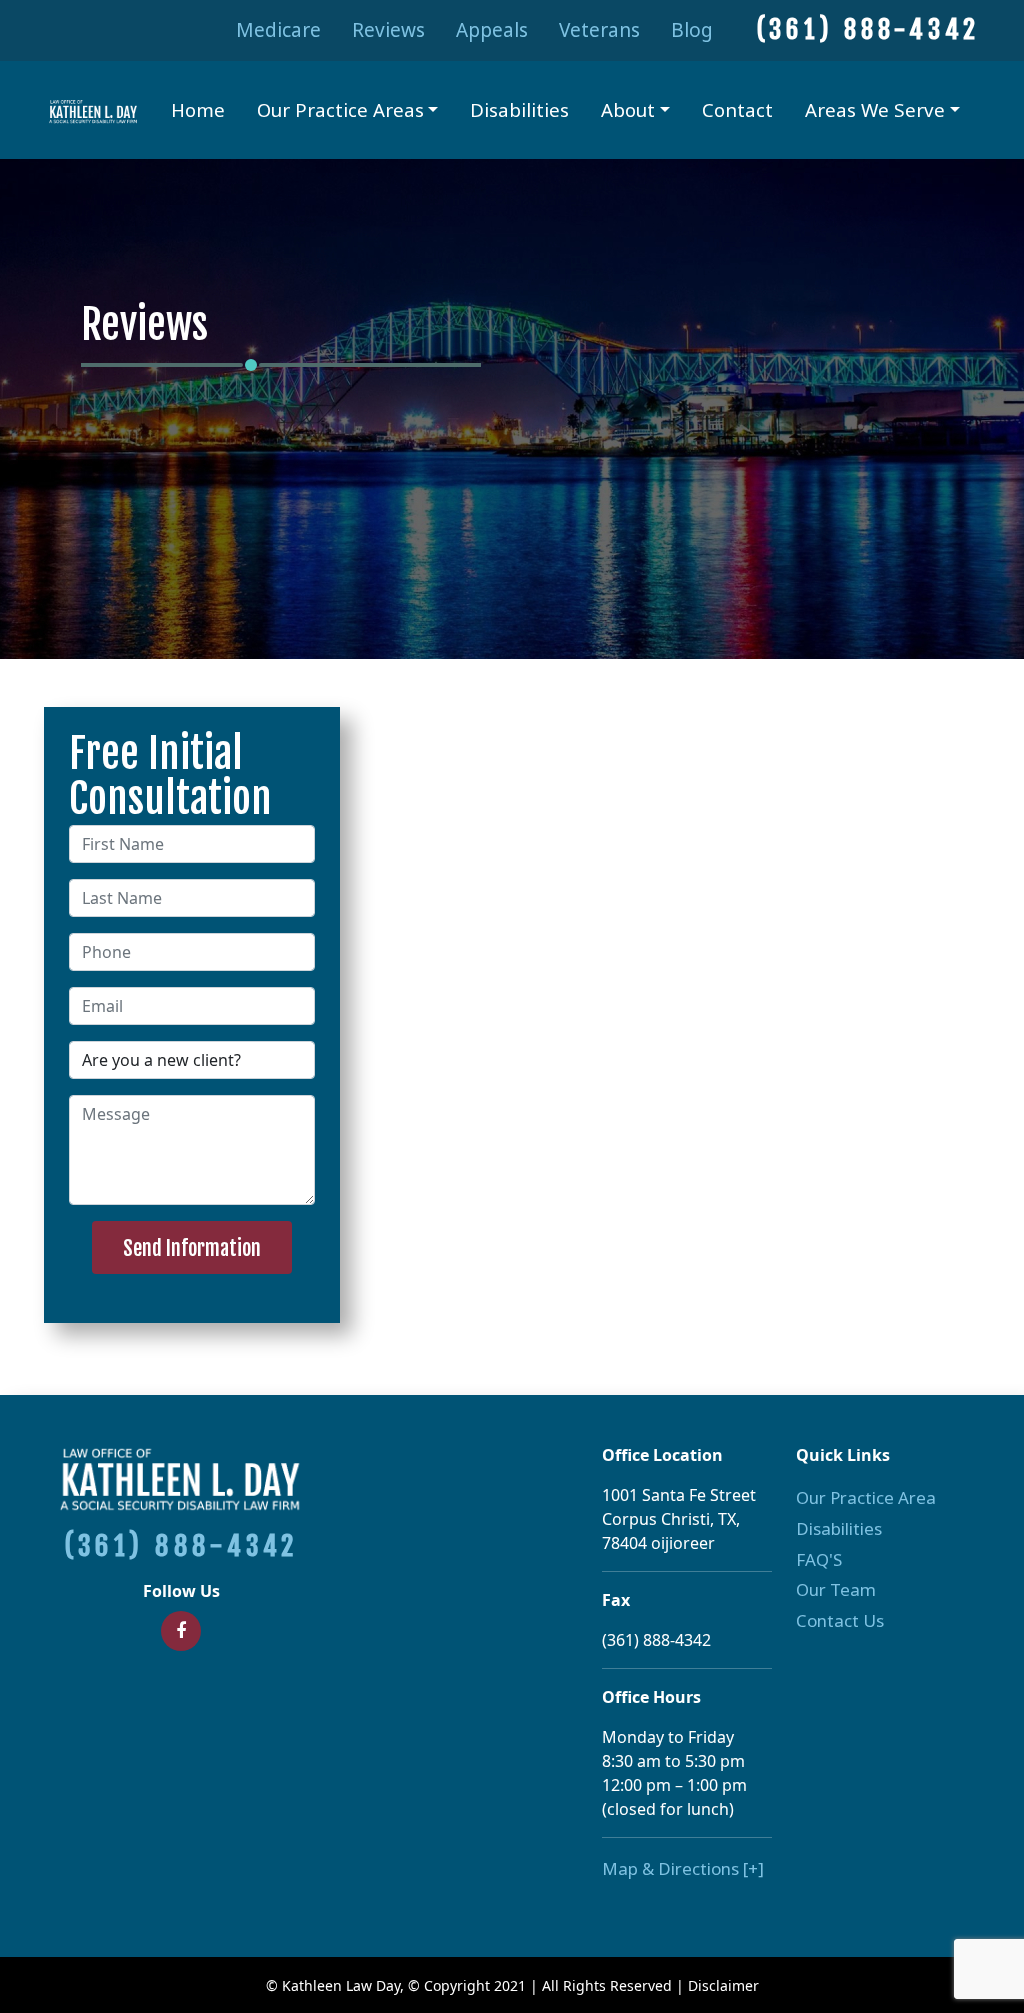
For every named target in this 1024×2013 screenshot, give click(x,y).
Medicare (278, 30)
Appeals (492, 30)
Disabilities (519, 109)
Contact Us (840, 1620)
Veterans (599, 30)
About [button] (628, 109)
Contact (737, 109)
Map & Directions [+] (683, 1868)
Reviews (388, 30)
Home (198, 109)
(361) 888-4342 (868, 29)
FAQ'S (819, 1559)
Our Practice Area (866, 1497)
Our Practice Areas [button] (340, 109)
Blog (692, 30)
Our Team (836, 1589)
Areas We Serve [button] (875, 109)
